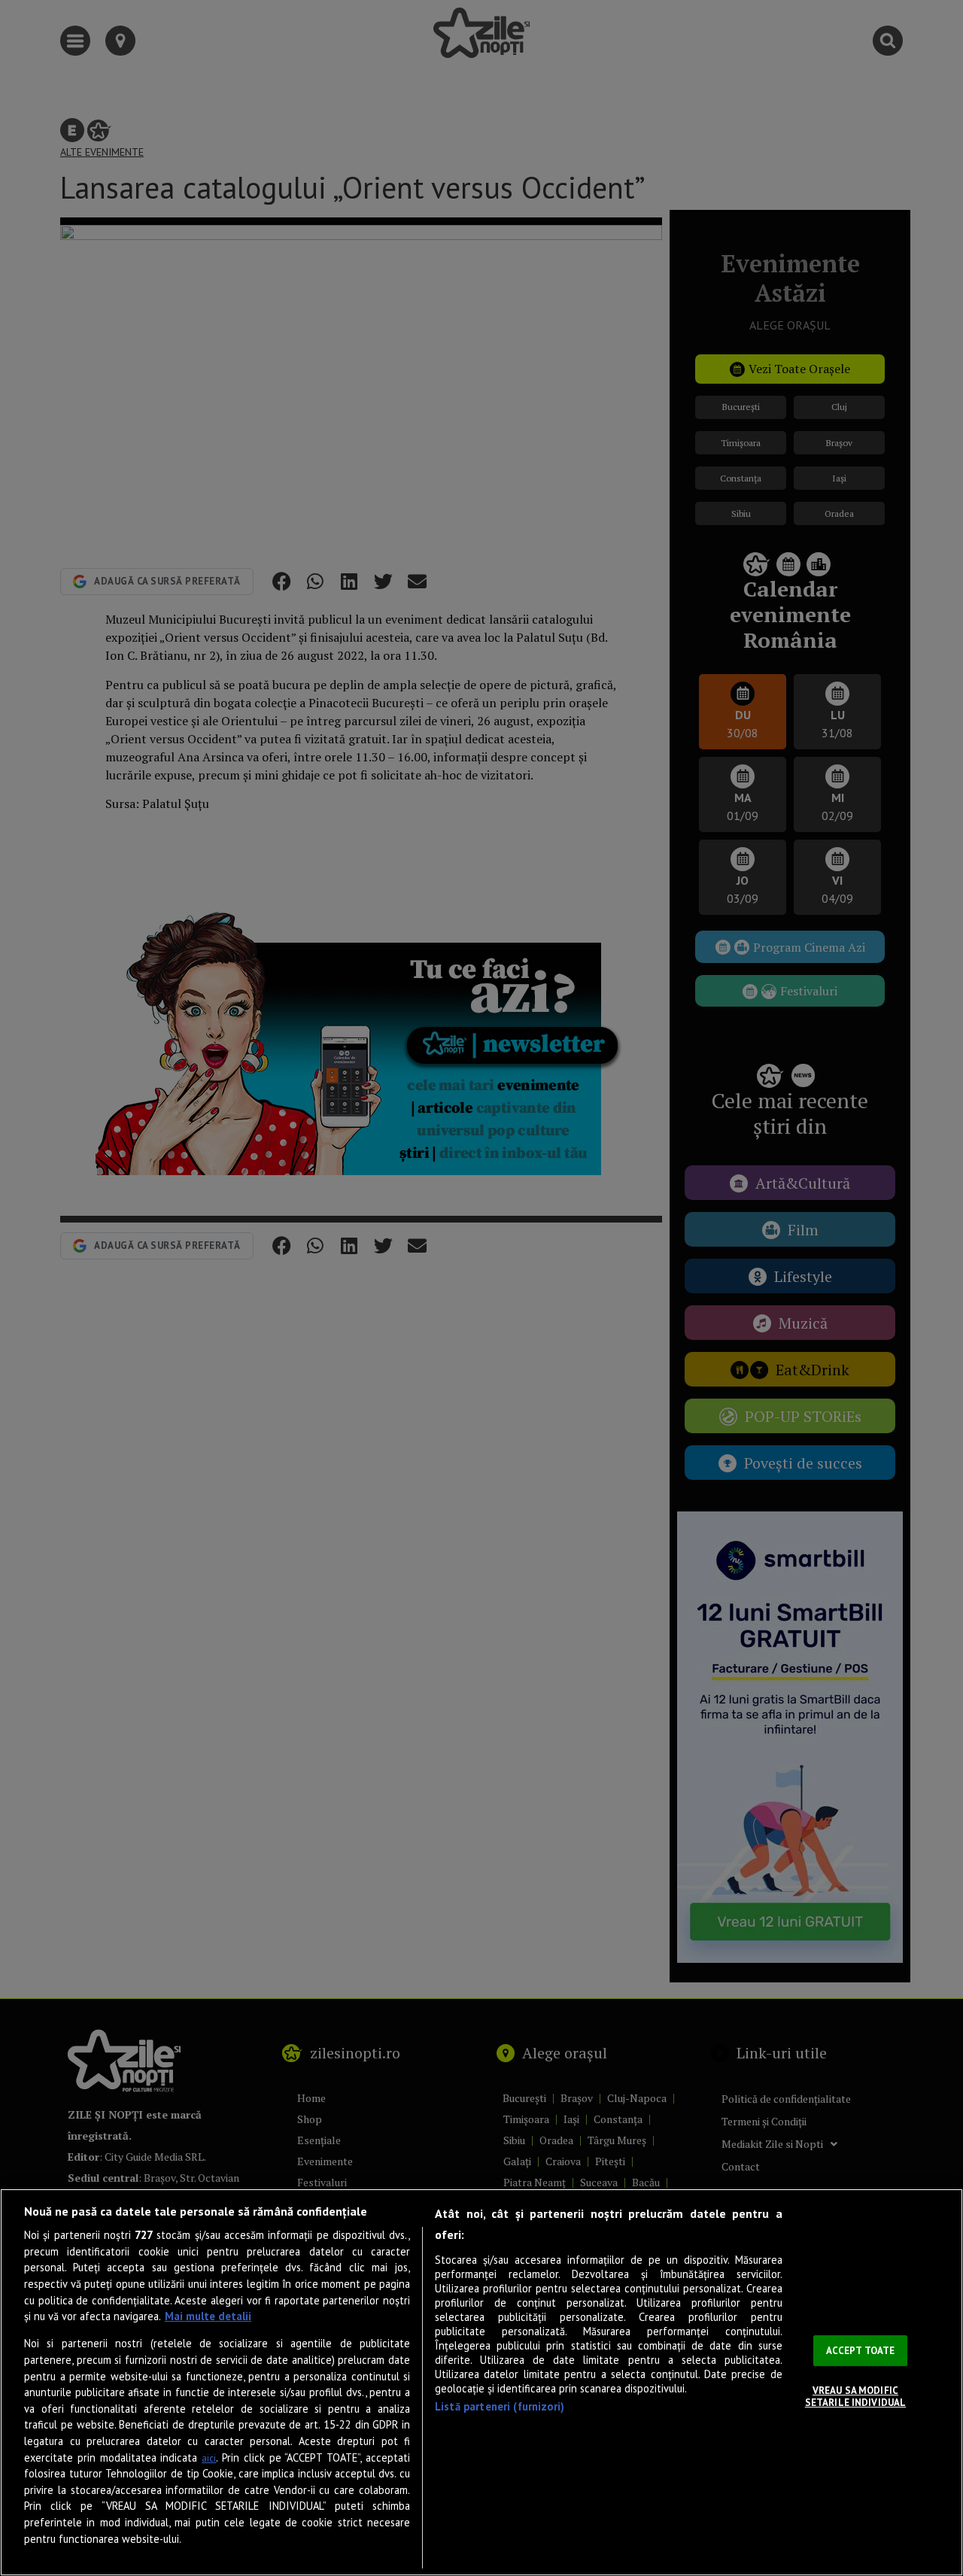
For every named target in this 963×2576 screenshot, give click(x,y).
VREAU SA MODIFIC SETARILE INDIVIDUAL (855, 2397)
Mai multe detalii (208, 2316)
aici (209, 2458)
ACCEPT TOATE (861, 2351)
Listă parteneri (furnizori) (500, 2406)
